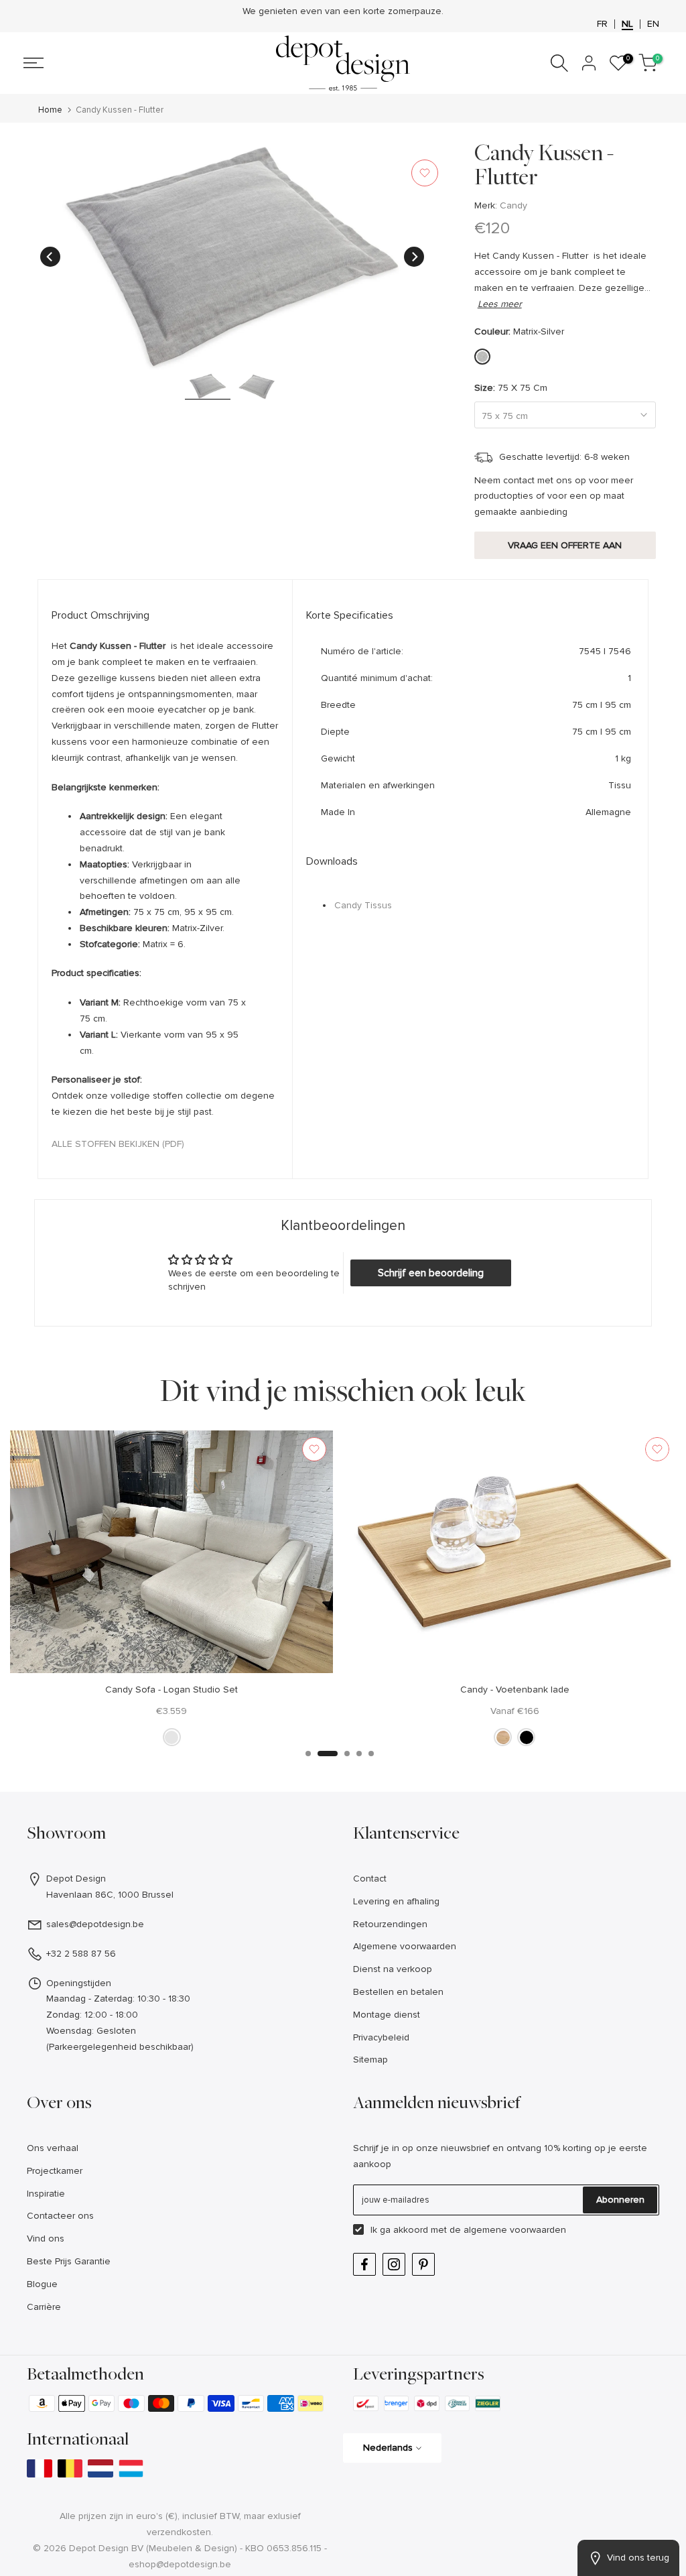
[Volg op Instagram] (394, 2264)
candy (513, 205)
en (653, 24)
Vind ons (46, 2238)
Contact (370, 1879)
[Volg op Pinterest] (423, 2264)
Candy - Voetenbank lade (515, 1689)
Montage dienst (387, 2015)
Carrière (44, 2307)
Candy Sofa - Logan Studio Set (171, 1689)
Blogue (42, 2284)
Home (50, 110)
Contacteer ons (60, 2216)
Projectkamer (55, 2171)
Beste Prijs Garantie (69, 2261)
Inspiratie (46, 2194)
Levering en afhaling (396, 1901)
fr (602, 24)
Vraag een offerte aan (565, 545)
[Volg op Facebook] (364, 2264)
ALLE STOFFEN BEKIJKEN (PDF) (118, 1144)
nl (627, 24)
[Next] (414, 257)
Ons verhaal (53, 2148)
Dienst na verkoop (393, 1969)
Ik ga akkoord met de (468, 2230)
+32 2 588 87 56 (81, 1954)
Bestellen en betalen (398, 1992)
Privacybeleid (381, 2037)
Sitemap (370, 2060)
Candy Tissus (363, 905)
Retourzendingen (390, 1924)
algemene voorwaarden (515, 2230)
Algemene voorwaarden (405, 1946)
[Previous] (50, 257)
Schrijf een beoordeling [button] (431, 1273)
